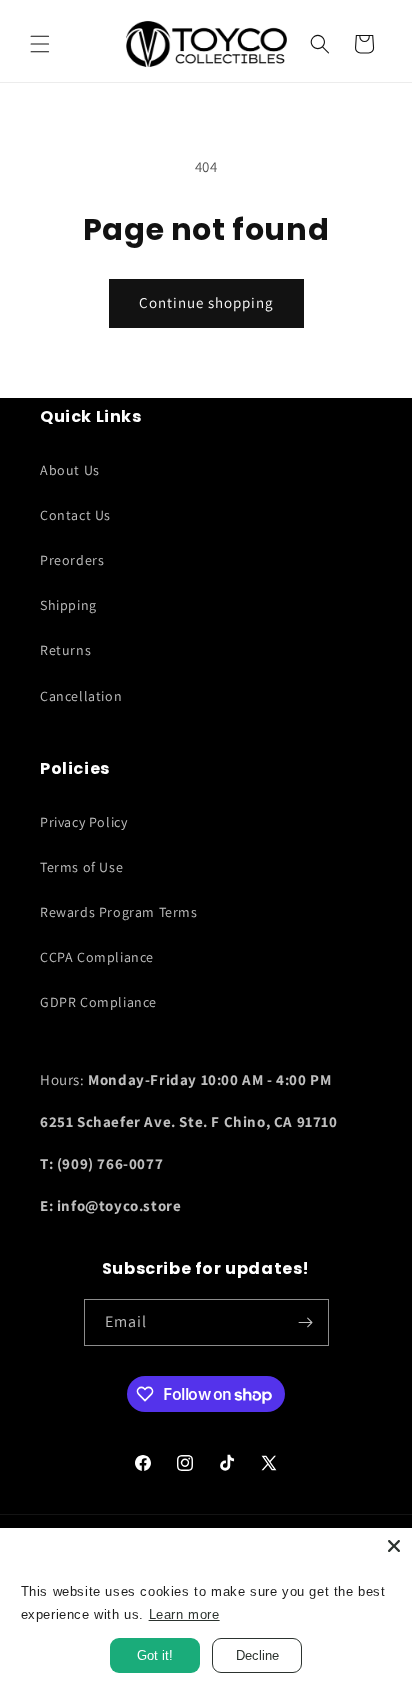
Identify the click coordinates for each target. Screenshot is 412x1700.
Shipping (68, 605)
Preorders (72, 560)
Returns (65, 650)
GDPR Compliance (98, 1002)
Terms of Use (81, 867)
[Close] (394, 1546)
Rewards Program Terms (119, 912)
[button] (40, 44)
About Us (70, 470)
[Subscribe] (306, 1322)
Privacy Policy (83, 822)
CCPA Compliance (97, 957)
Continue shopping (206, 302)
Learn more (184, 1614)
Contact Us (75, 515)
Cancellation (81, 696)
